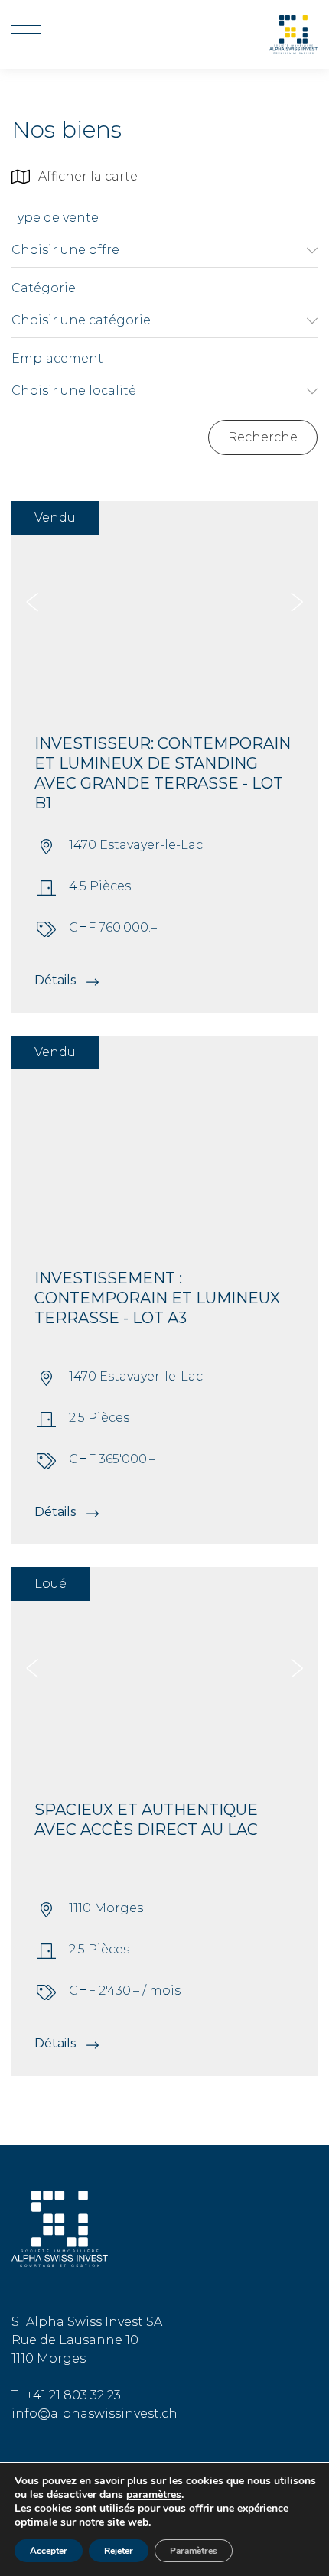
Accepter (49, 2551)
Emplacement (57, 358)
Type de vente (55, 218)
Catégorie (44, 288)
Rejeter (119, 2551)
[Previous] (32, 602)
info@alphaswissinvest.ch (94, 2413)
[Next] (297, 602)
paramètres (154, 2495)
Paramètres (194, 2551)
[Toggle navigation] (26, 34)
